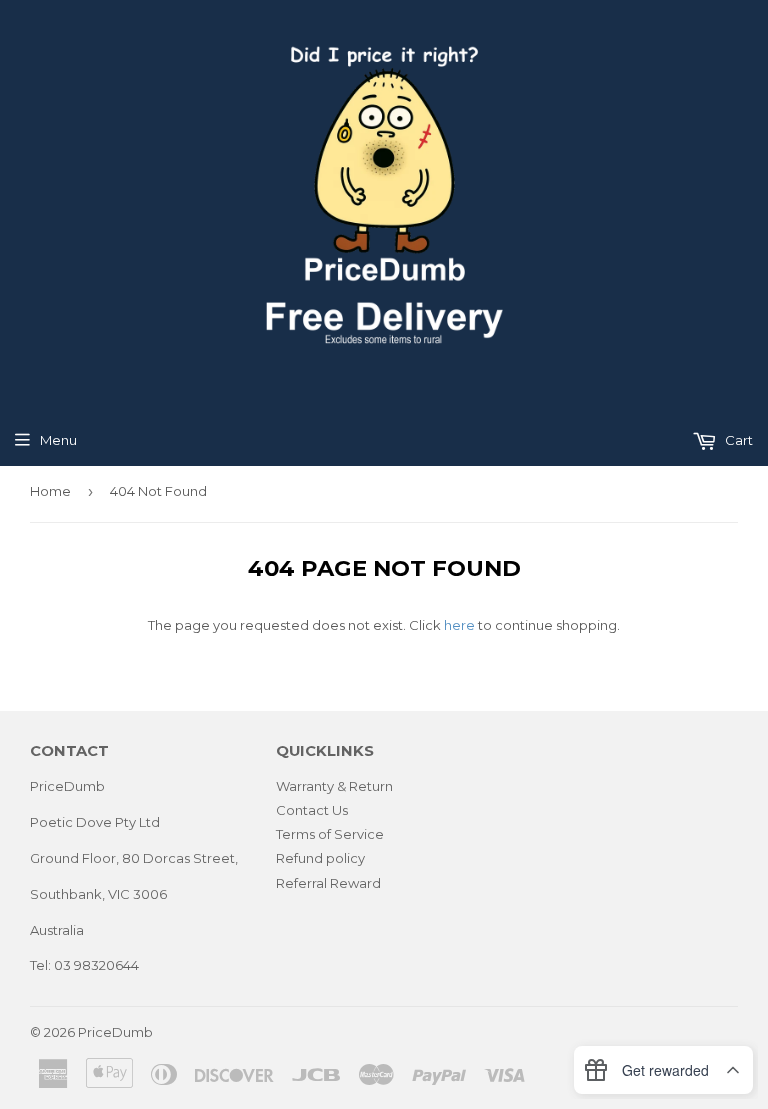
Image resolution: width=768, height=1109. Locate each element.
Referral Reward (328, 883)
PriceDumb (115, 1032)
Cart (737, 440)
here (459, 625)
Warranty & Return (334, 786)
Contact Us (312, 810)
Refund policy (320, 858)
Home (50, 491)
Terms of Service (330, 834)
